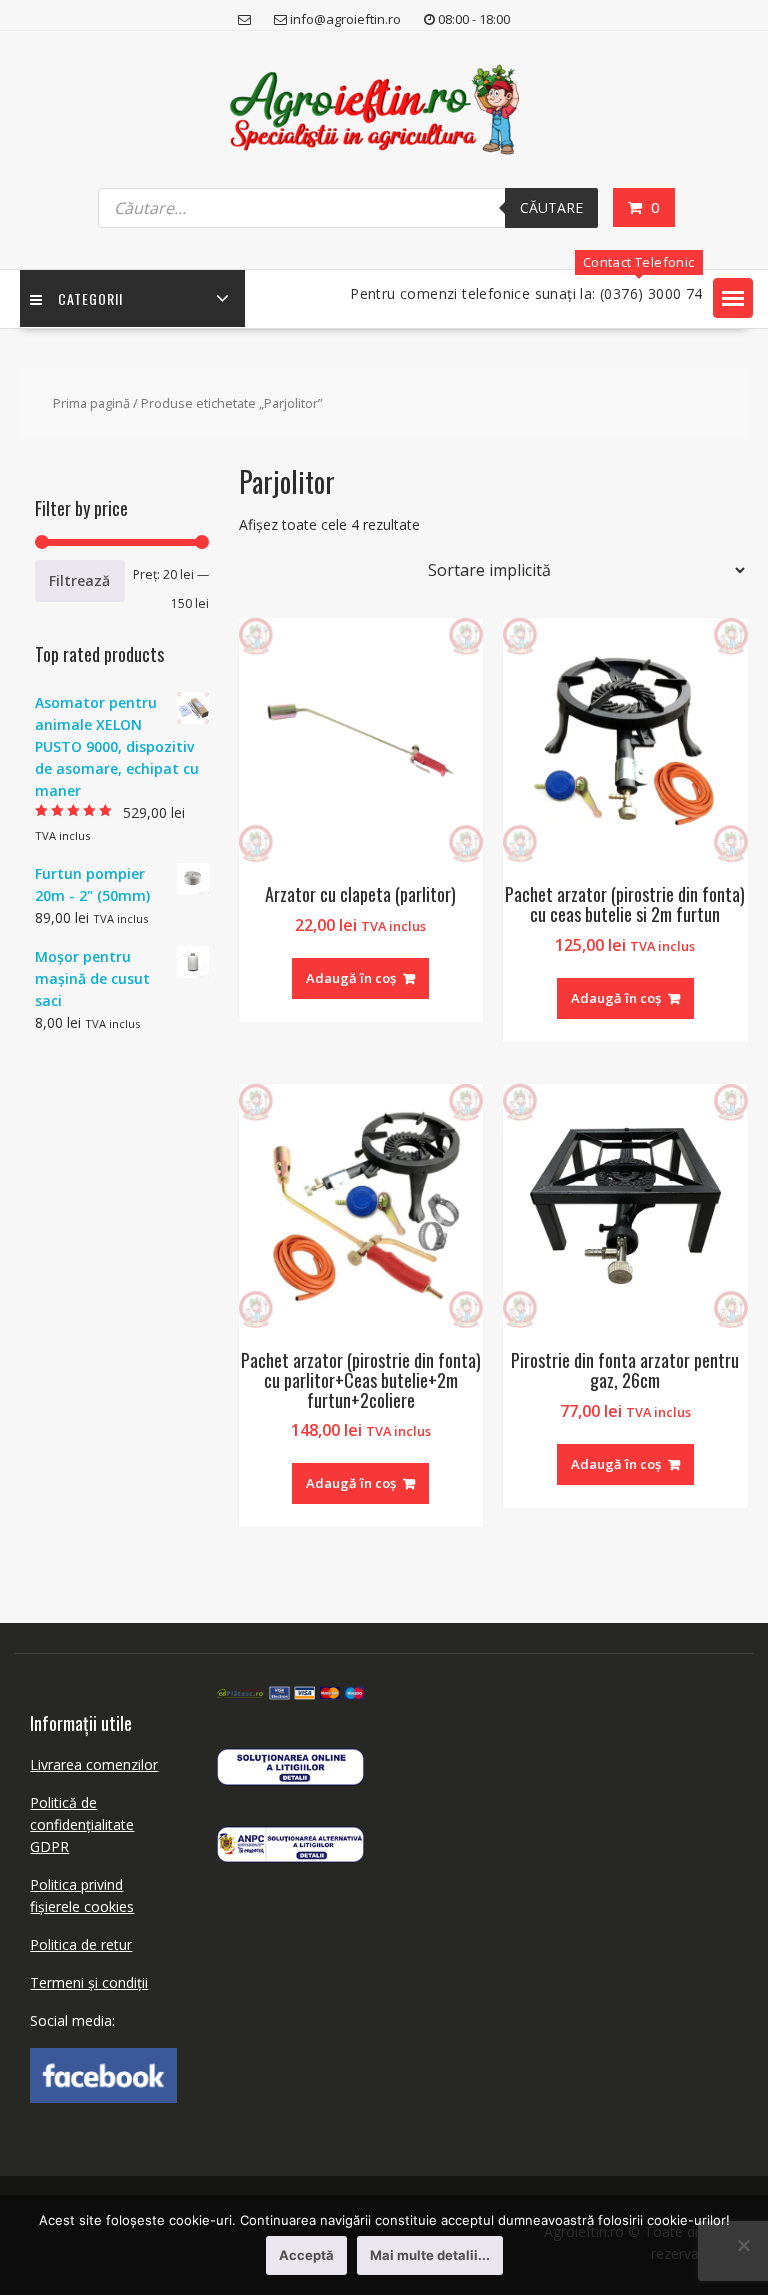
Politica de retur (81, 1944)
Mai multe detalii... (430, 2255)
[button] (733, 298)
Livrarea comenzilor (94, 1764)
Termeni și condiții (89, 1982)
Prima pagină (91, 403)
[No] (743, 2245)
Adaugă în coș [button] (351, 978)
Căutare (551, 207)
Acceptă (306, 2255)
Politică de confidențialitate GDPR (82, 1824)
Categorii (90, 298)
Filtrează (79, 580)
